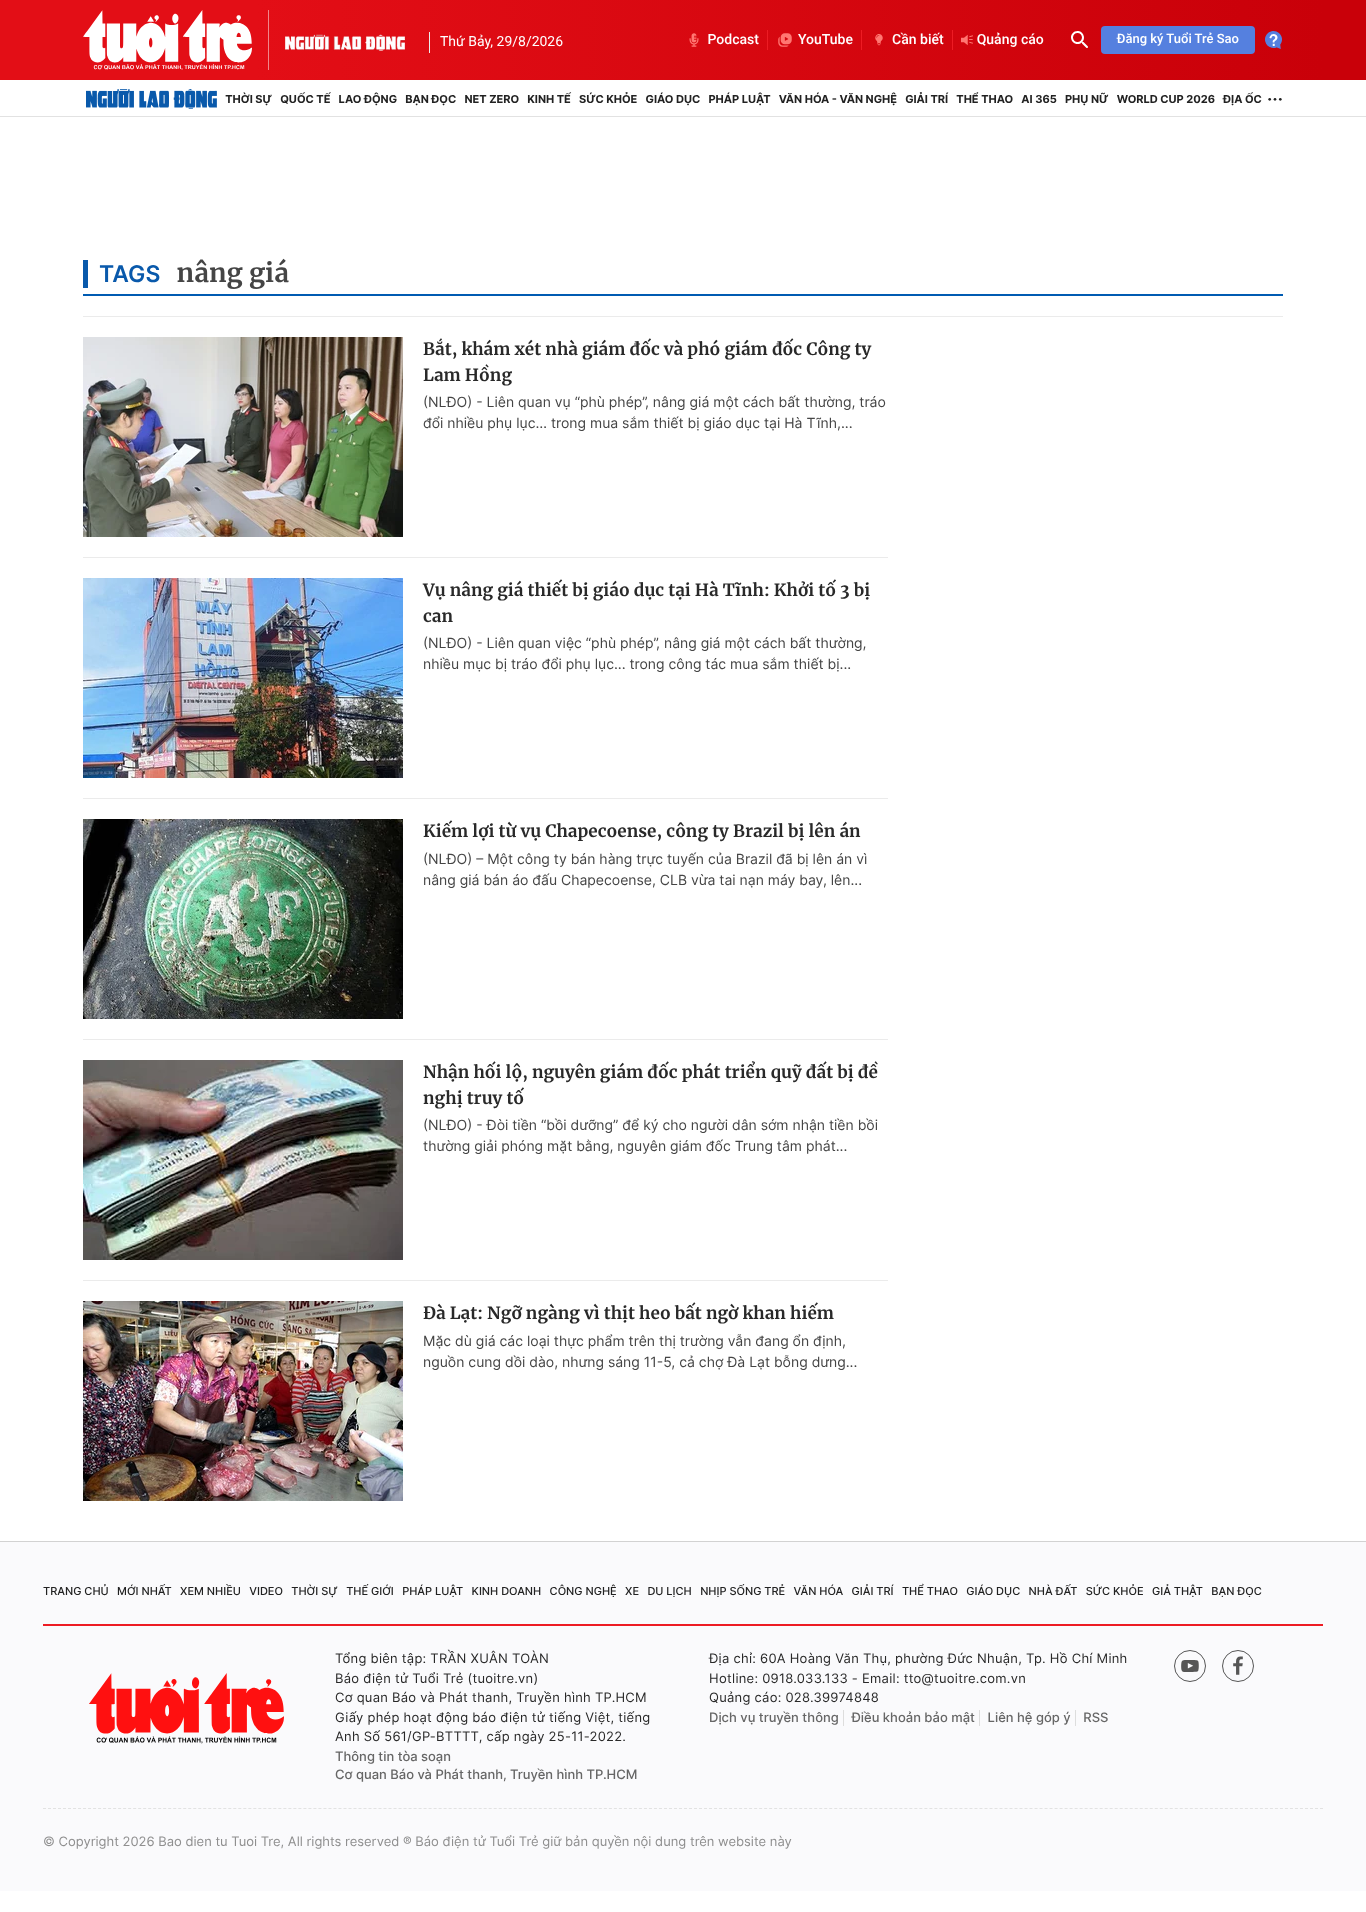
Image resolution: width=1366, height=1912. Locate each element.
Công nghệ (583, 1591)
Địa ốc (1242, 99)
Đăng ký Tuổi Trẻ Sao (1178, 39)
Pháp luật (739, 99)
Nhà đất (1053, 1591)
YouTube (825, 40)
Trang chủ (76, 1591)
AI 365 (1038, 99)
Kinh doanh (507, 1591)
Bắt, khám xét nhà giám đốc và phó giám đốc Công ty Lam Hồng (647, 362)
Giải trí (926, 99)
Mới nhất (144, 1591)
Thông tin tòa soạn (393, 1757)
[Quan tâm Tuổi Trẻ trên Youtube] (1190, 1666)
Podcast (733, 40)
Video (266, 1591)
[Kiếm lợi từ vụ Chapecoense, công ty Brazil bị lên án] (243, 919)
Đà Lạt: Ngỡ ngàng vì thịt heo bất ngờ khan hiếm (628, 1313)
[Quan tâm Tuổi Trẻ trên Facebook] (1238, 1666)
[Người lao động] (345, 40)
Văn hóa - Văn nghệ (838, 99)
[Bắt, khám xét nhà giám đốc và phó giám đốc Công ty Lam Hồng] (243, 437)
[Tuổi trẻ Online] (189, 1708)
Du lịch (669, 1591)
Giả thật (1177, 1591)
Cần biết (918, 40)
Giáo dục (673, 99)
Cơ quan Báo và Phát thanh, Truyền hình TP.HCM (486, 1775)
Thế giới (370, 1591)
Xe (632, 1591)
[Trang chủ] (151, 99)
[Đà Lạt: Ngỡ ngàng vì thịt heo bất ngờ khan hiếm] (243, 1401)
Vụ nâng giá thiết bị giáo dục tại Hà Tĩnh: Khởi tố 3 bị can (646, 603)
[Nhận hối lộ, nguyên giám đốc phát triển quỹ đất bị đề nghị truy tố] (243, 1160)
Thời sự (248, 99)
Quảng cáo (1010, 40)
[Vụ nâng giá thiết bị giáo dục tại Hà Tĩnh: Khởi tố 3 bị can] (243, 678)
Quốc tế (305, 99)
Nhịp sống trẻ (742, 1591)
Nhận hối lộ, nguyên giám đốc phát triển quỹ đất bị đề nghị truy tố (650, 1085)
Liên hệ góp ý (1029, 1718)
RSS (1095, 1718)
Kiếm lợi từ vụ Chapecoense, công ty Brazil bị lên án (642, 831)
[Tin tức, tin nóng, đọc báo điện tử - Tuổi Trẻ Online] (184, 40)
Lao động (368, 99)
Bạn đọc (430, 99)
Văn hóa (819, 1591)
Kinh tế (549, 99)
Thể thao (984, 99)
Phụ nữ (1087, 99)
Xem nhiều (210, 1591)
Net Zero (491, 99)
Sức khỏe (608, 99)
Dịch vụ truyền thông (774, 1718)
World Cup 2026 (1166, 99)
